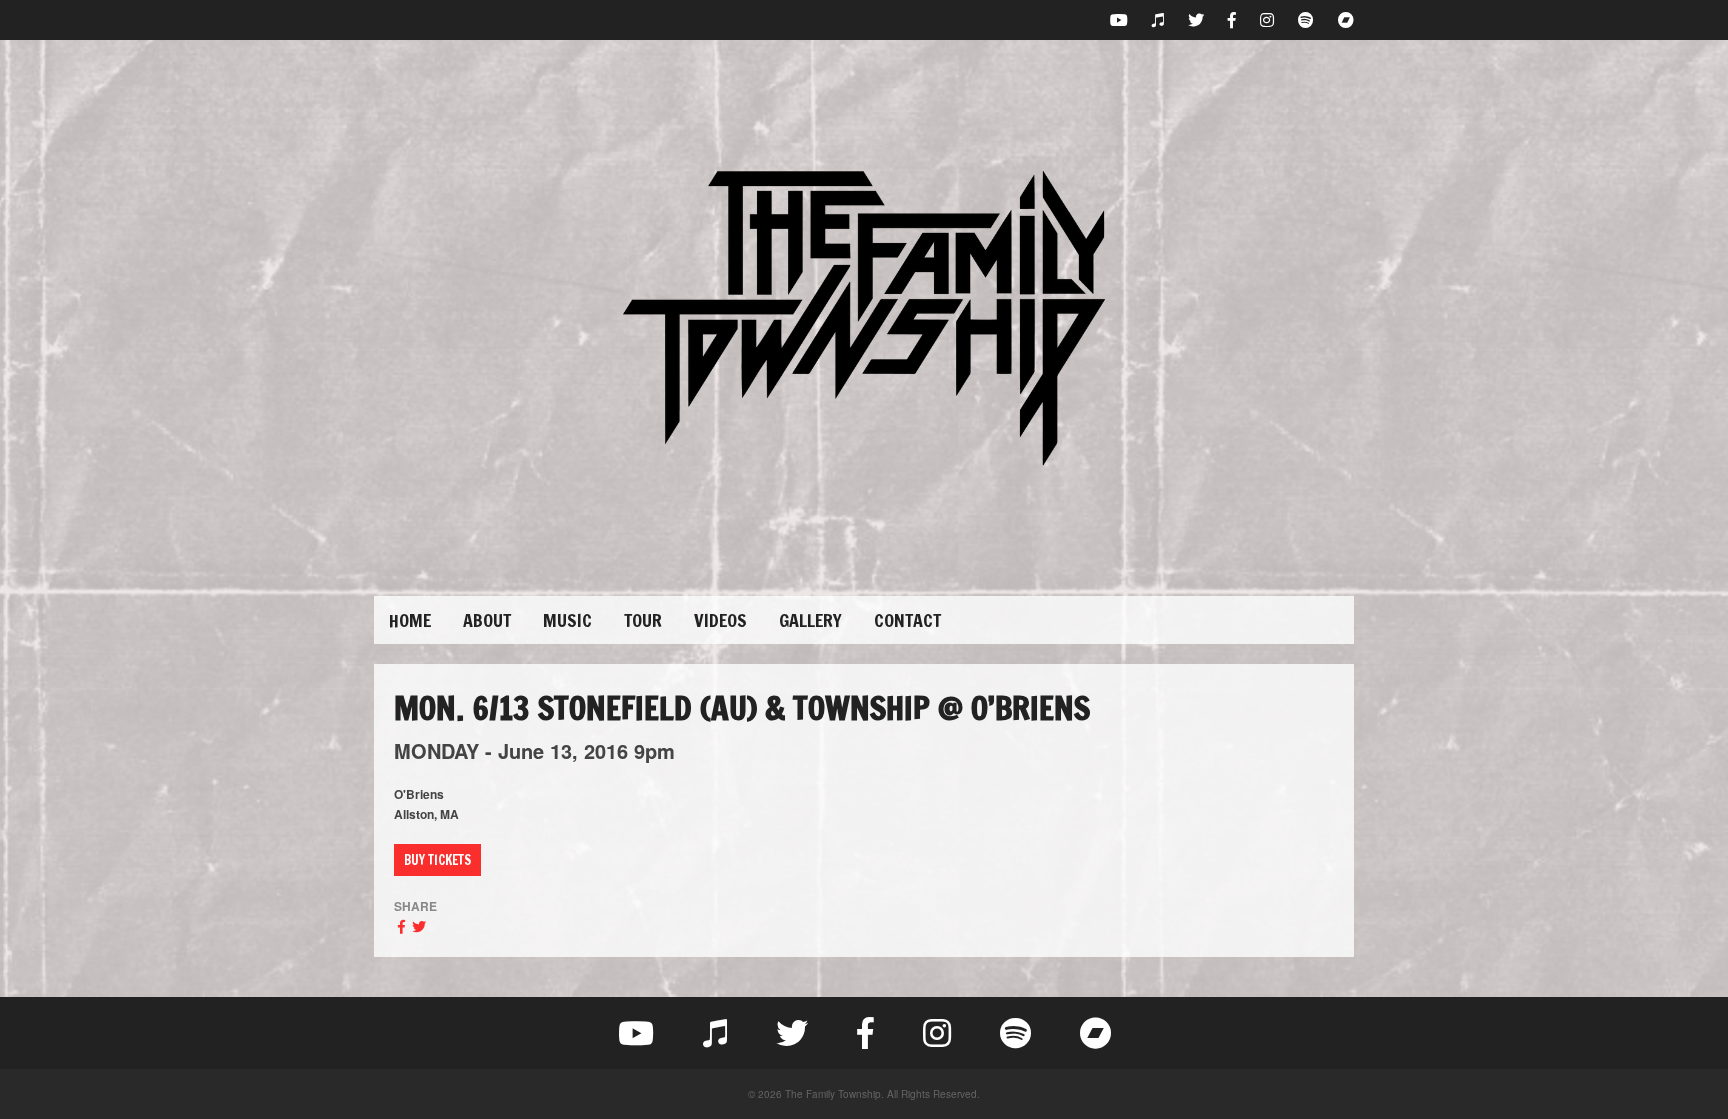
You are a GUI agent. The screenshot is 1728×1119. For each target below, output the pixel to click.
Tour (643, 620)
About (487, 620)
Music (567, 620)
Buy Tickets (437, 860)
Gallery (810, 620)
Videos (720, 620)
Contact (907, 620)
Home (410, 620)
